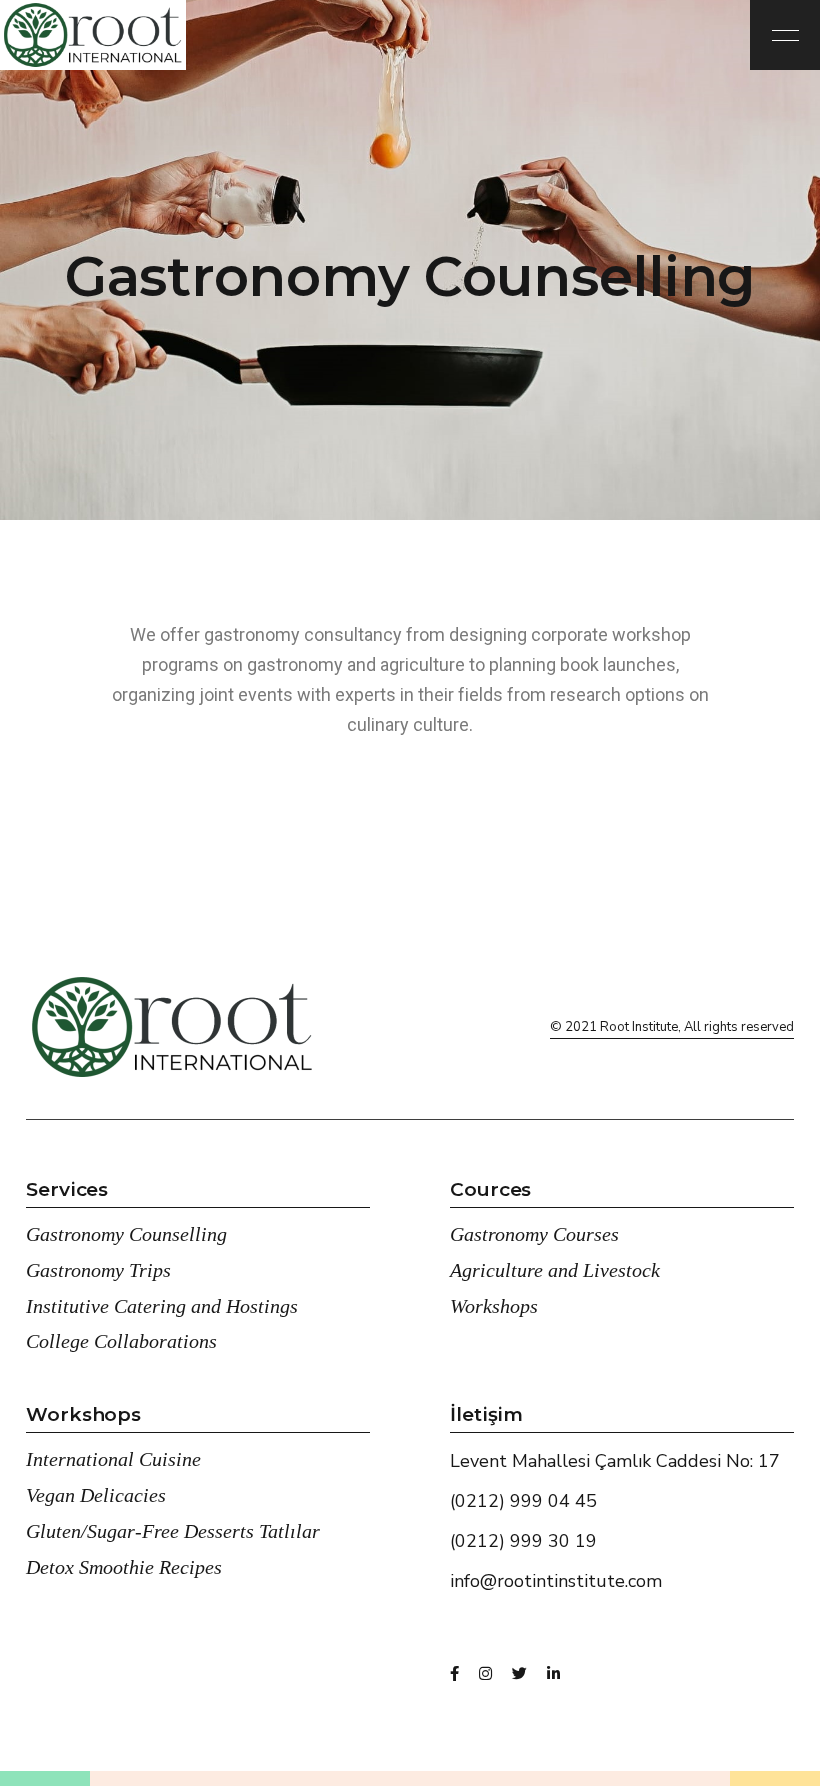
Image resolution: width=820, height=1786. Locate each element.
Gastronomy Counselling (126, 1234)
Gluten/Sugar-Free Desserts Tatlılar (173, 1531)
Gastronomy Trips (98, 1270)
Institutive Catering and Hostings (162, 1306)
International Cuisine (113, 1459)
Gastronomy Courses (534, 1234)
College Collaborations (121, 1341)
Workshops (494, 1306)
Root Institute (639, 1027)
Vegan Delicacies (96, 1495)
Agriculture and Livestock (555, 1270)
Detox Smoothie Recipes (124, 1567)
